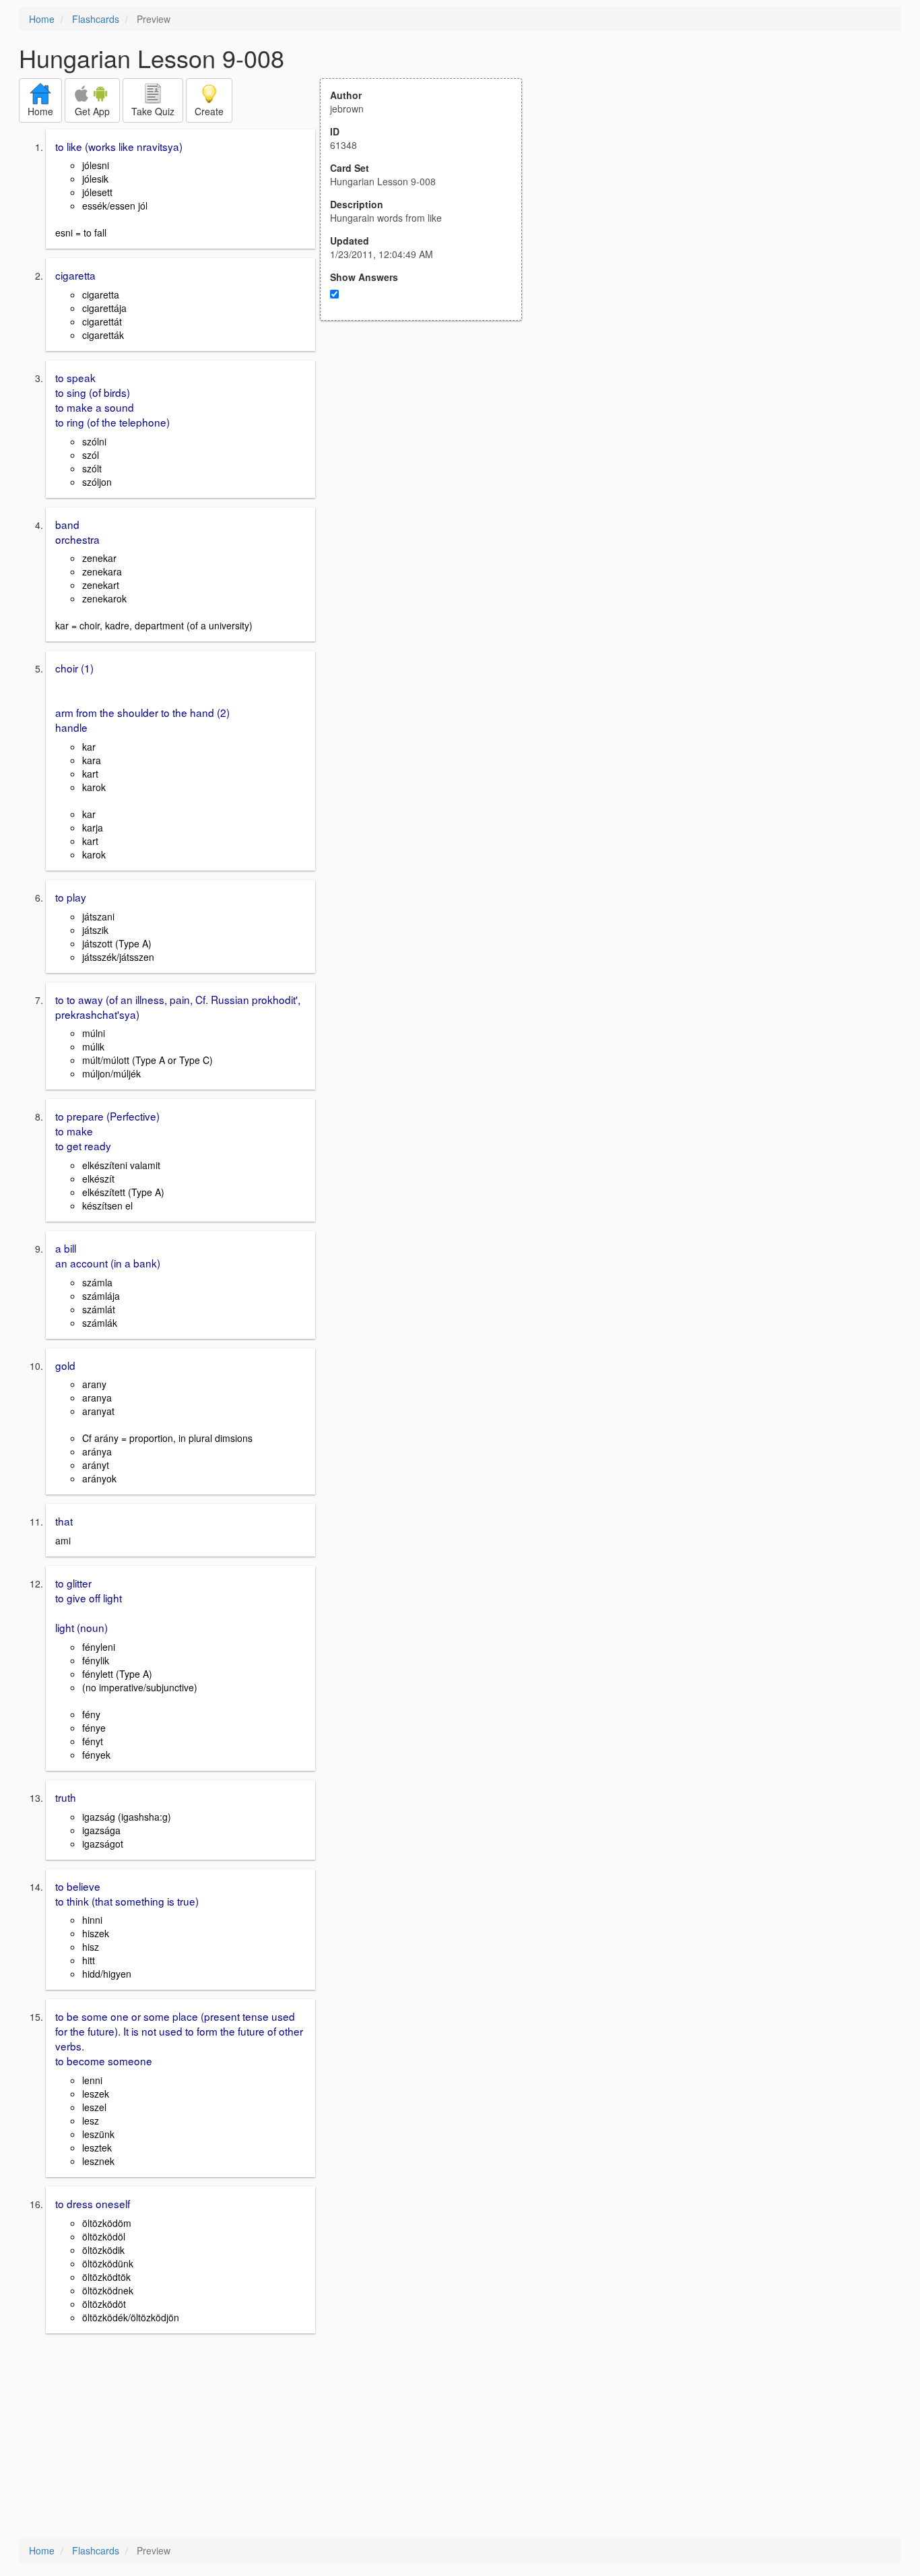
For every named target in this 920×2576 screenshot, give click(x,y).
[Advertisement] (428, 453)
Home (42, 19)
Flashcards (96, 19)
